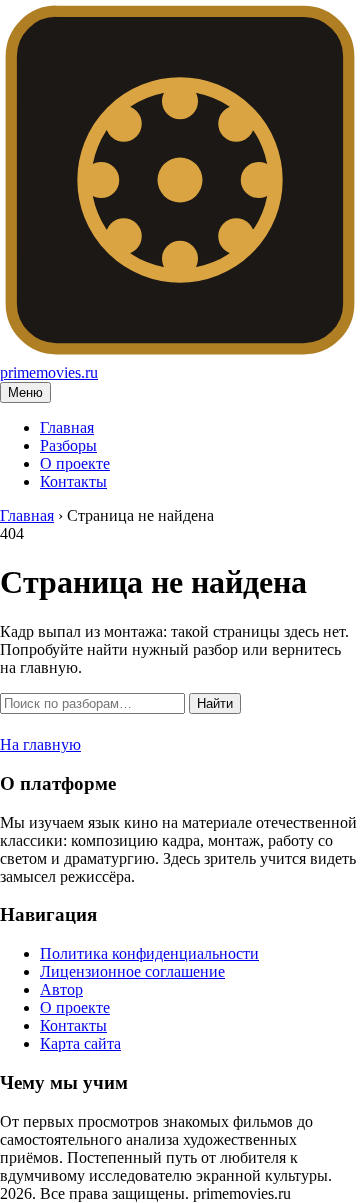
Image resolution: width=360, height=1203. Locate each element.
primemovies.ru (49, 372)
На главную (40, 744)
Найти (215, 703)
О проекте (75, 463)
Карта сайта (80, 1043)
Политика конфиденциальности (149, 953)
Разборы (68, 445)
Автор (61, 989)
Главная (67, 427)
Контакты (73, 481)
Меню (25, 392)
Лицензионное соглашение (132, 971)
